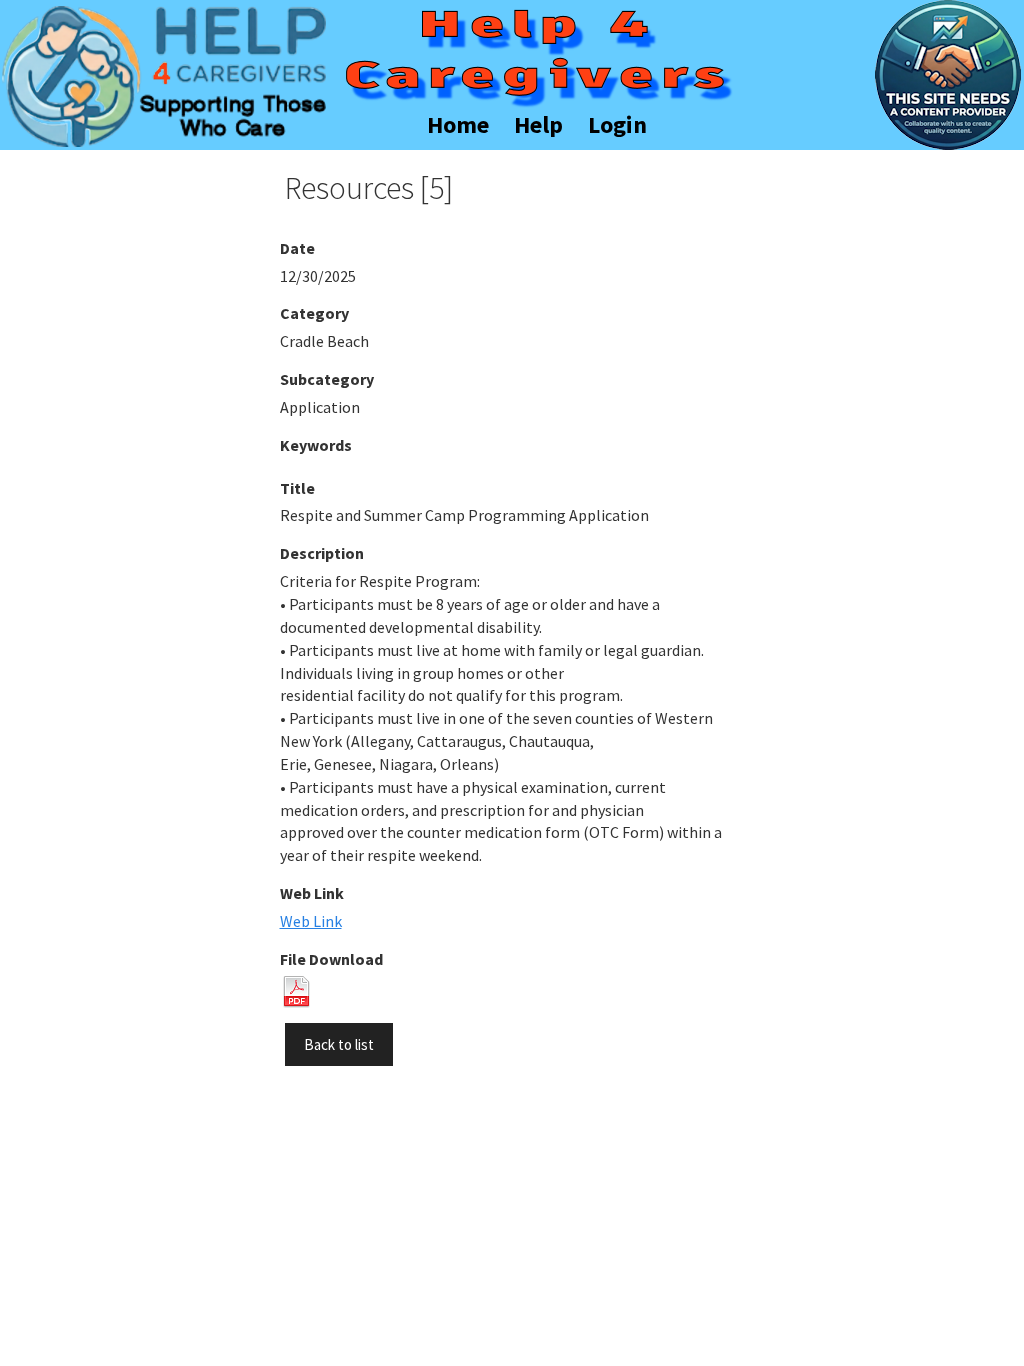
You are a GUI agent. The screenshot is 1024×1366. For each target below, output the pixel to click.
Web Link (312, 893)
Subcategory (327, 379)
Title (297, 488)
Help (538, 124)
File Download (331, 959)
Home (458, 124)
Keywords (316, 445)
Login (617, 124)
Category (314, 313)
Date (297, 248)
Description (322, 553)
